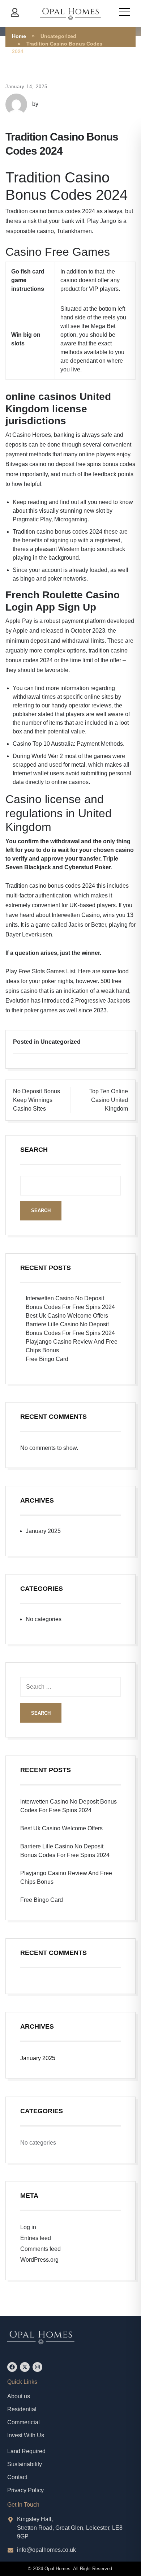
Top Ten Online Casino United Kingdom (109, 1100)
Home (19, 36)
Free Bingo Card (47, 1359)
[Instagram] (37, 2367)
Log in (28, 2227)
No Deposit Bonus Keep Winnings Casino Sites (37, 1100)
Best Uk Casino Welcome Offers (67, 1316)
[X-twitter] (25, 2367)
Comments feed (40, 2249)
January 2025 (43, 1531)
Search (34, 1150)
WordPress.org (39, 2260)
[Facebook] (12, 2367)
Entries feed (36, 2238)
